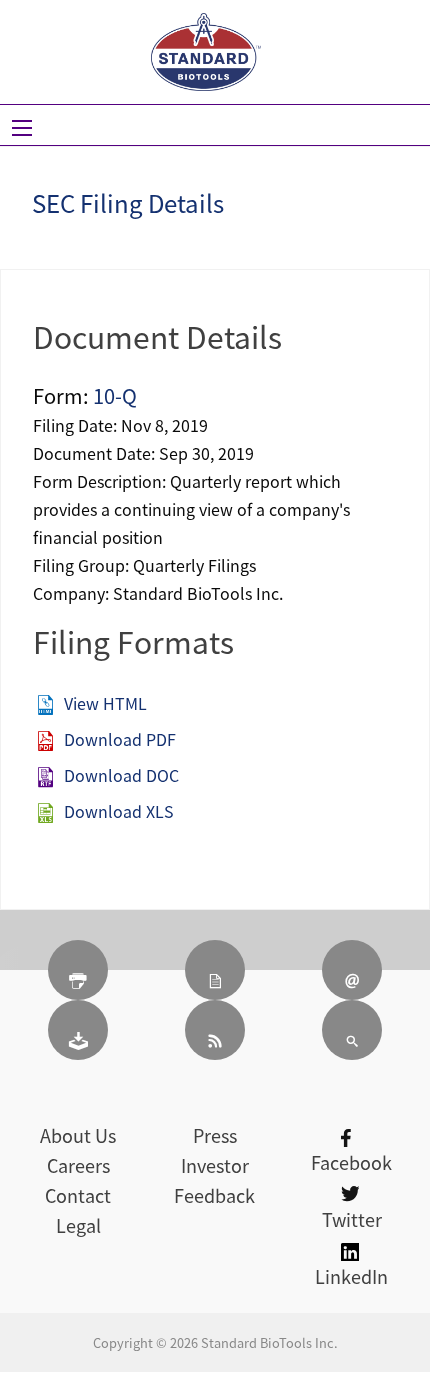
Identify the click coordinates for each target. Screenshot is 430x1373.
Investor (215, 1165)
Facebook (351, 1162)
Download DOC (121, 775)
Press (215, 1135)
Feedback (214, 1195)
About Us (78, 1135)
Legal (78, 1225)
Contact (78, 1195)
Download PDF (120, 739)
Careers (78, 1165)
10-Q (115, 395)
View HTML (105, 703)
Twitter (352, 1219)
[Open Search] (22, 128)
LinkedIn (351, 1276)
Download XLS (119, 811)
